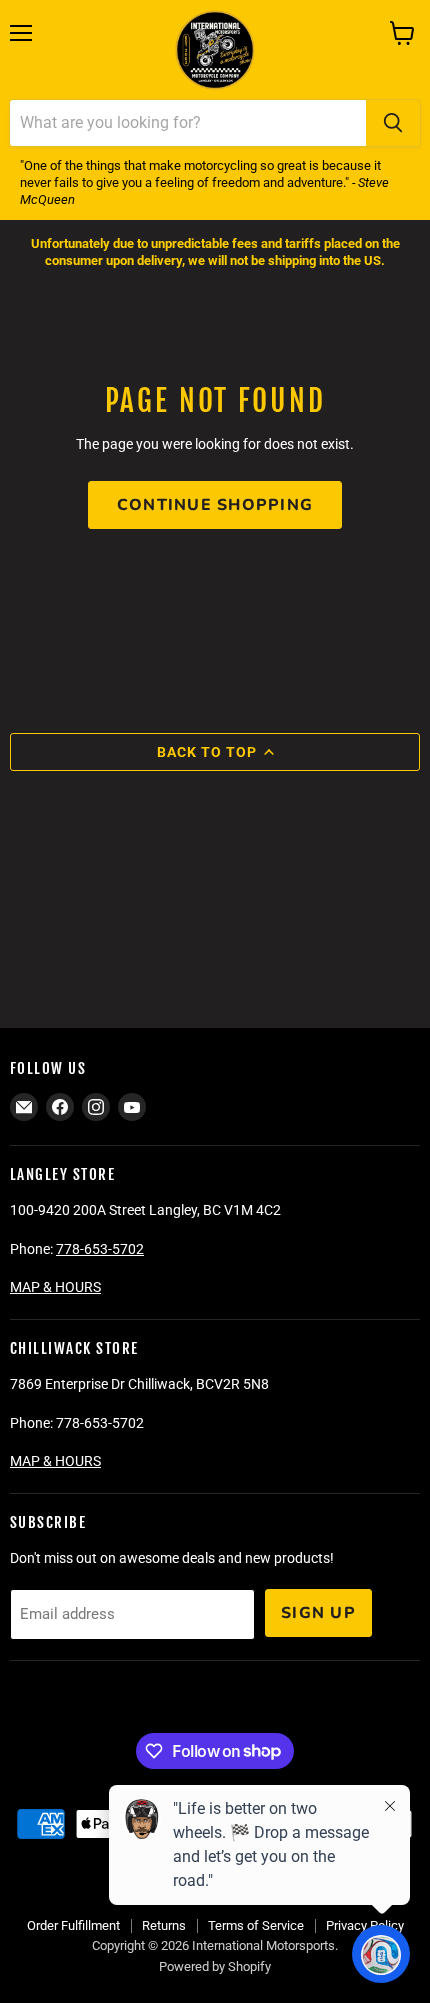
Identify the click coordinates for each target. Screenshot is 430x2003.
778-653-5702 (100, 1249)
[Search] (393, 123)
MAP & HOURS (55, 1287)
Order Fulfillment (73, 1925)
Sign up (318, 1613)
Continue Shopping (215, 505)
